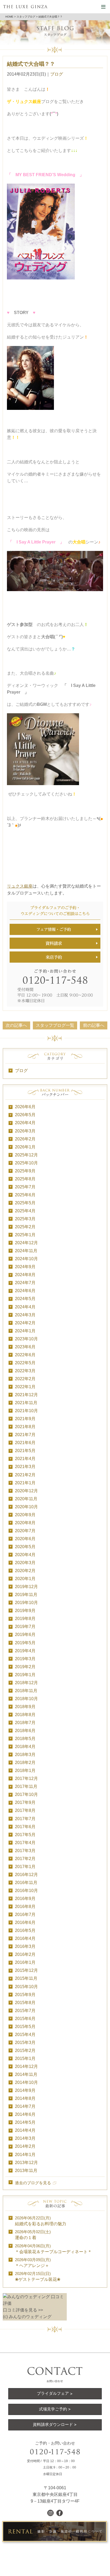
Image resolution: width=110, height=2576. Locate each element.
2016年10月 (26, 1891)
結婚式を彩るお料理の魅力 (41, 2221)
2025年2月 (25, 1227)
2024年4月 (25, 1307)
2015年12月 (26, 1970)
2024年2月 (25, 1323)
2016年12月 (26, 1875)
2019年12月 (26, 1587)
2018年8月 (25, 1715)
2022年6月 (25, 1355)
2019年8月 (25, 1619)
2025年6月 (25, 1195)
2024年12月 (26, 1243)
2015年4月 (25, 2035)
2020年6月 (25, 1539)
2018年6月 (25, 1731)
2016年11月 (26, 1883)
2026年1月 (25, 1147)
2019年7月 (25, 1627)
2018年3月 (25, 1755)
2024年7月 (25, 1283)
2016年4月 (25, 1938)
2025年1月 (25, 1235)
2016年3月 (25, 1946)
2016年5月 (25, 1930)
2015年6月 (25, 2019)
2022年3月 (25, 1371)
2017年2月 (25, 1859)
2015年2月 (25, 2051)
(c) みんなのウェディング (27, 2317)
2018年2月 (25, 1763)
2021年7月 (25, 1435)
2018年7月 (25, 1723)
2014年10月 (26, 2082)
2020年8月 (25, 1523)
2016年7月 (25, 1915)
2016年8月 (25, 1907)
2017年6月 (25, 1827)
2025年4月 (25, 1211)
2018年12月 (26, 1683)
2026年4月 (25, 1123)
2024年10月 (26, 1259)
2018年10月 (26, 1699)
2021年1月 (25, 1483)
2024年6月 (25, 1291)
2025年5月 (25, 1203)
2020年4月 (25, 1555)
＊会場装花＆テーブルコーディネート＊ (53, 2249)
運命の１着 (33, 2235)
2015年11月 (26, 1978)
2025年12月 (26, 1155)
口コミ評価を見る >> (23, 2310)
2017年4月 (25, 1843)
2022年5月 (25, 1363)
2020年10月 (26, 1507)
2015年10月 (26, 1987)
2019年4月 (25, 1651)
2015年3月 (25, 2043)
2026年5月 (25, 1115)
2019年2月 (25, 1667)
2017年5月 (25, 1835)
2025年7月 (25, 1187)
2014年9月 (25, 2090)
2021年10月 (26, 1411)
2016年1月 (25, 1962)
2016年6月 (25, 1922)
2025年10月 (26, 1163)
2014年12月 (26, 2066)
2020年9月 (25, 1515)
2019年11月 (26, 1595)
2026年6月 (25, 1107)
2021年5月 (25, 1451)
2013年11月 (26, 2171)
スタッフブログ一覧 (55, 1025)
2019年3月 (25, 1659)
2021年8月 (25, 1427)
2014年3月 (25, 2138)
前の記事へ (94, 1025)
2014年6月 (25, 2114)
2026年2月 (25, 1139)
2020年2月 (25, 1571)
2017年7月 (25, 1819)
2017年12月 (26, 1779)
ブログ (57, 74)
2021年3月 (25, 1467)
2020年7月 (25, 1531)
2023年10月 (26, 1339)
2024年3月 (25, 1315)
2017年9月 (25, 1802)
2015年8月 (25, 2003)
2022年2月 (25, 1379)
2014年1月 (25, 2155)
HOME (9, 17)
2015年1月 (25, 2058)
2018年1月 (25, 1771)
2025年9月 (25, 1171)
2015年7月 (25, 2011)
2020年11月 (26, 1499)
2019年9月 (25, 1611)
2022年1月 (25, 1387)
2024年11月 (26, 1251)
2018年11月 (26, 1691)
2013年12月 (26, 2163)
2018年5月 (25, 1739)
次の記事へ (16, 1025)
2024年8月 (25, 1275)
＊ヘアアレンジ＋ (33, 2263)
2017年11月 (26, 1786)
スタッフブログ (26, 17)
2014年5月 (25, 2122)
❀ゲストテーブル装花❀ (38, 2277)
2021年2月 (25, 1475)
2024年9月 (25, 1267)
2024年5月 (25, 1299)
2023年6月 (25, 1347)
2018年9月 (25, 1707)
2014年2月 (25, 2146)
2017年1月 (25, 1867)
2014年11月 (26, 2074)
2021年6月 (25, 1443)
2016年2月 (25, 1954)
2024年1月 (25, 1331)
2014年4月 (25, 2130)
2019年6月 (25, 1635)
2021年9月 (25, 1419)
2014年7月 (25, 2106)
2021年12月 (26, 1395)
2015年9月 (25, 1995)
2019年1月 (25, 1675)
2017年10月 (26, 1794)
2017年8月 (25, 1810)
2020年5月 (25, 1547)
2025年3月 (25, 1219)
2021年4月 (25, 1459)
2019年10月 (26, 1603)
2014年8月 (25, 2098)
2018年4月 (25, 1747)
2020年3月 (25, 1563)
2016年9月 (25, 1899)
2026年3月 (25, 1131)
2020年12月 (26, 1491)
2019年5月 (25, 1643)
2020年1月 (25, 1579)
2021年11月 (26, 1403)
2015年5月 (25, 2027)
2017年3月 (25, 1851)
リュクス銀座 (20, 886)
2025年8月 (25, 1179)
